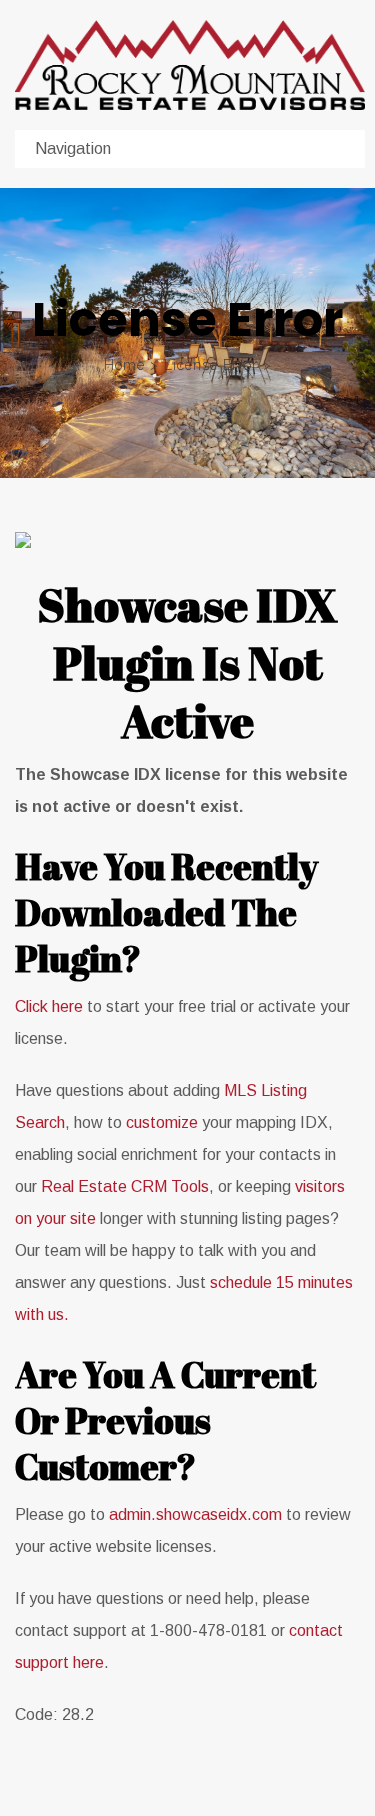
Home (124, 365)
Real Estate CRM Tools (125, 1186)
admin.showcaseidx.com (195, 1514)
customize (162, 1122)
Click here (49, 1006)
